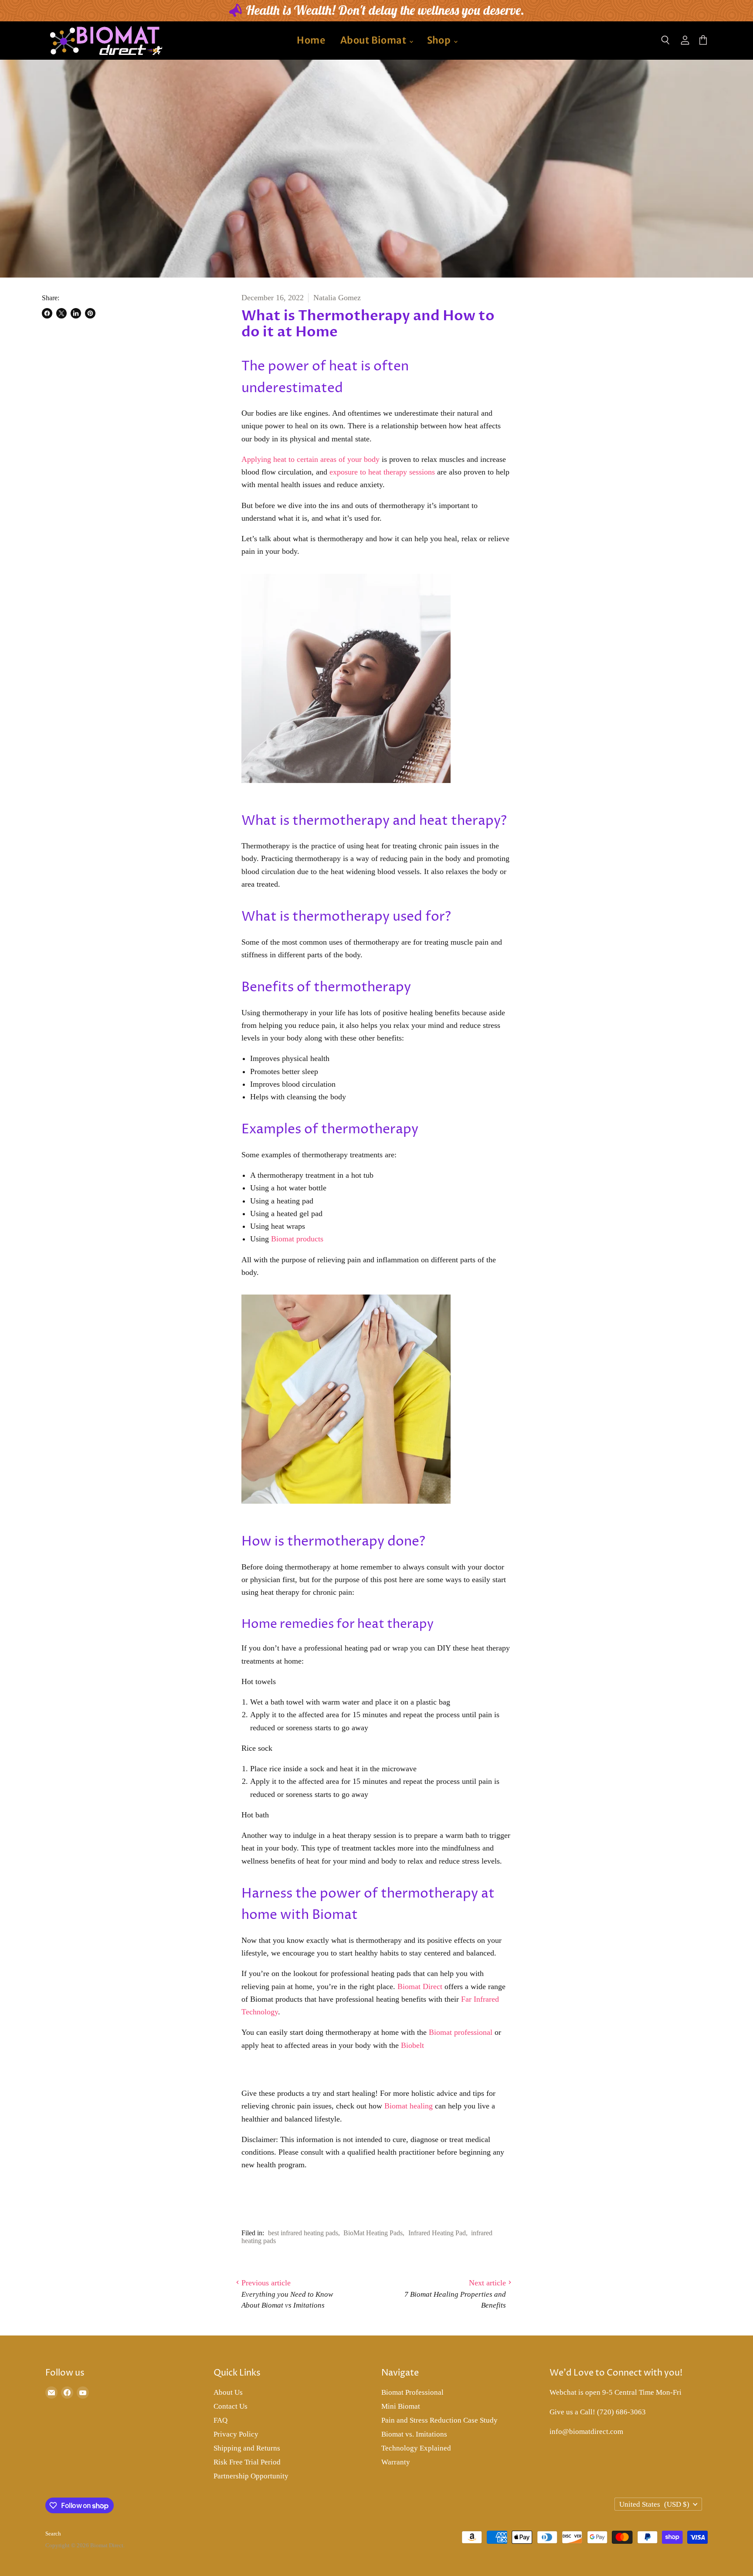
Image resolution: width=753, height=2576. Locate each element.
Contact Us (231, 2406)
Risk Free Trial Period (247, 2462)
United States (654, 2504)
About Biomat (374, 40)
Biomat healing (409, 2106)
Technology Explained (416, 2448)
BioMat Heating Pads (373, 2233)
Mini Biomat (401, 2406)
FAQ (220, 2420)
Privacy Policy (236, 2434)
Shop (440, 40)
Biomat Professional (412, 2392)
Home (311, 40)
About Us (228, 2392)
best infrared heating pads (303, 2233)
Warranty (396, 2462)
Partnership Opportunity (251, 2476)
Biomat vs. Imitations (414, 2434)
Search (53, 2534)
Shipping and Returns (247, 2448)
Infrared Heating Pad (437, 2233)
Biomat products (297, 1239)
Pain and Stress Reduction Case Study (439, 2420)
